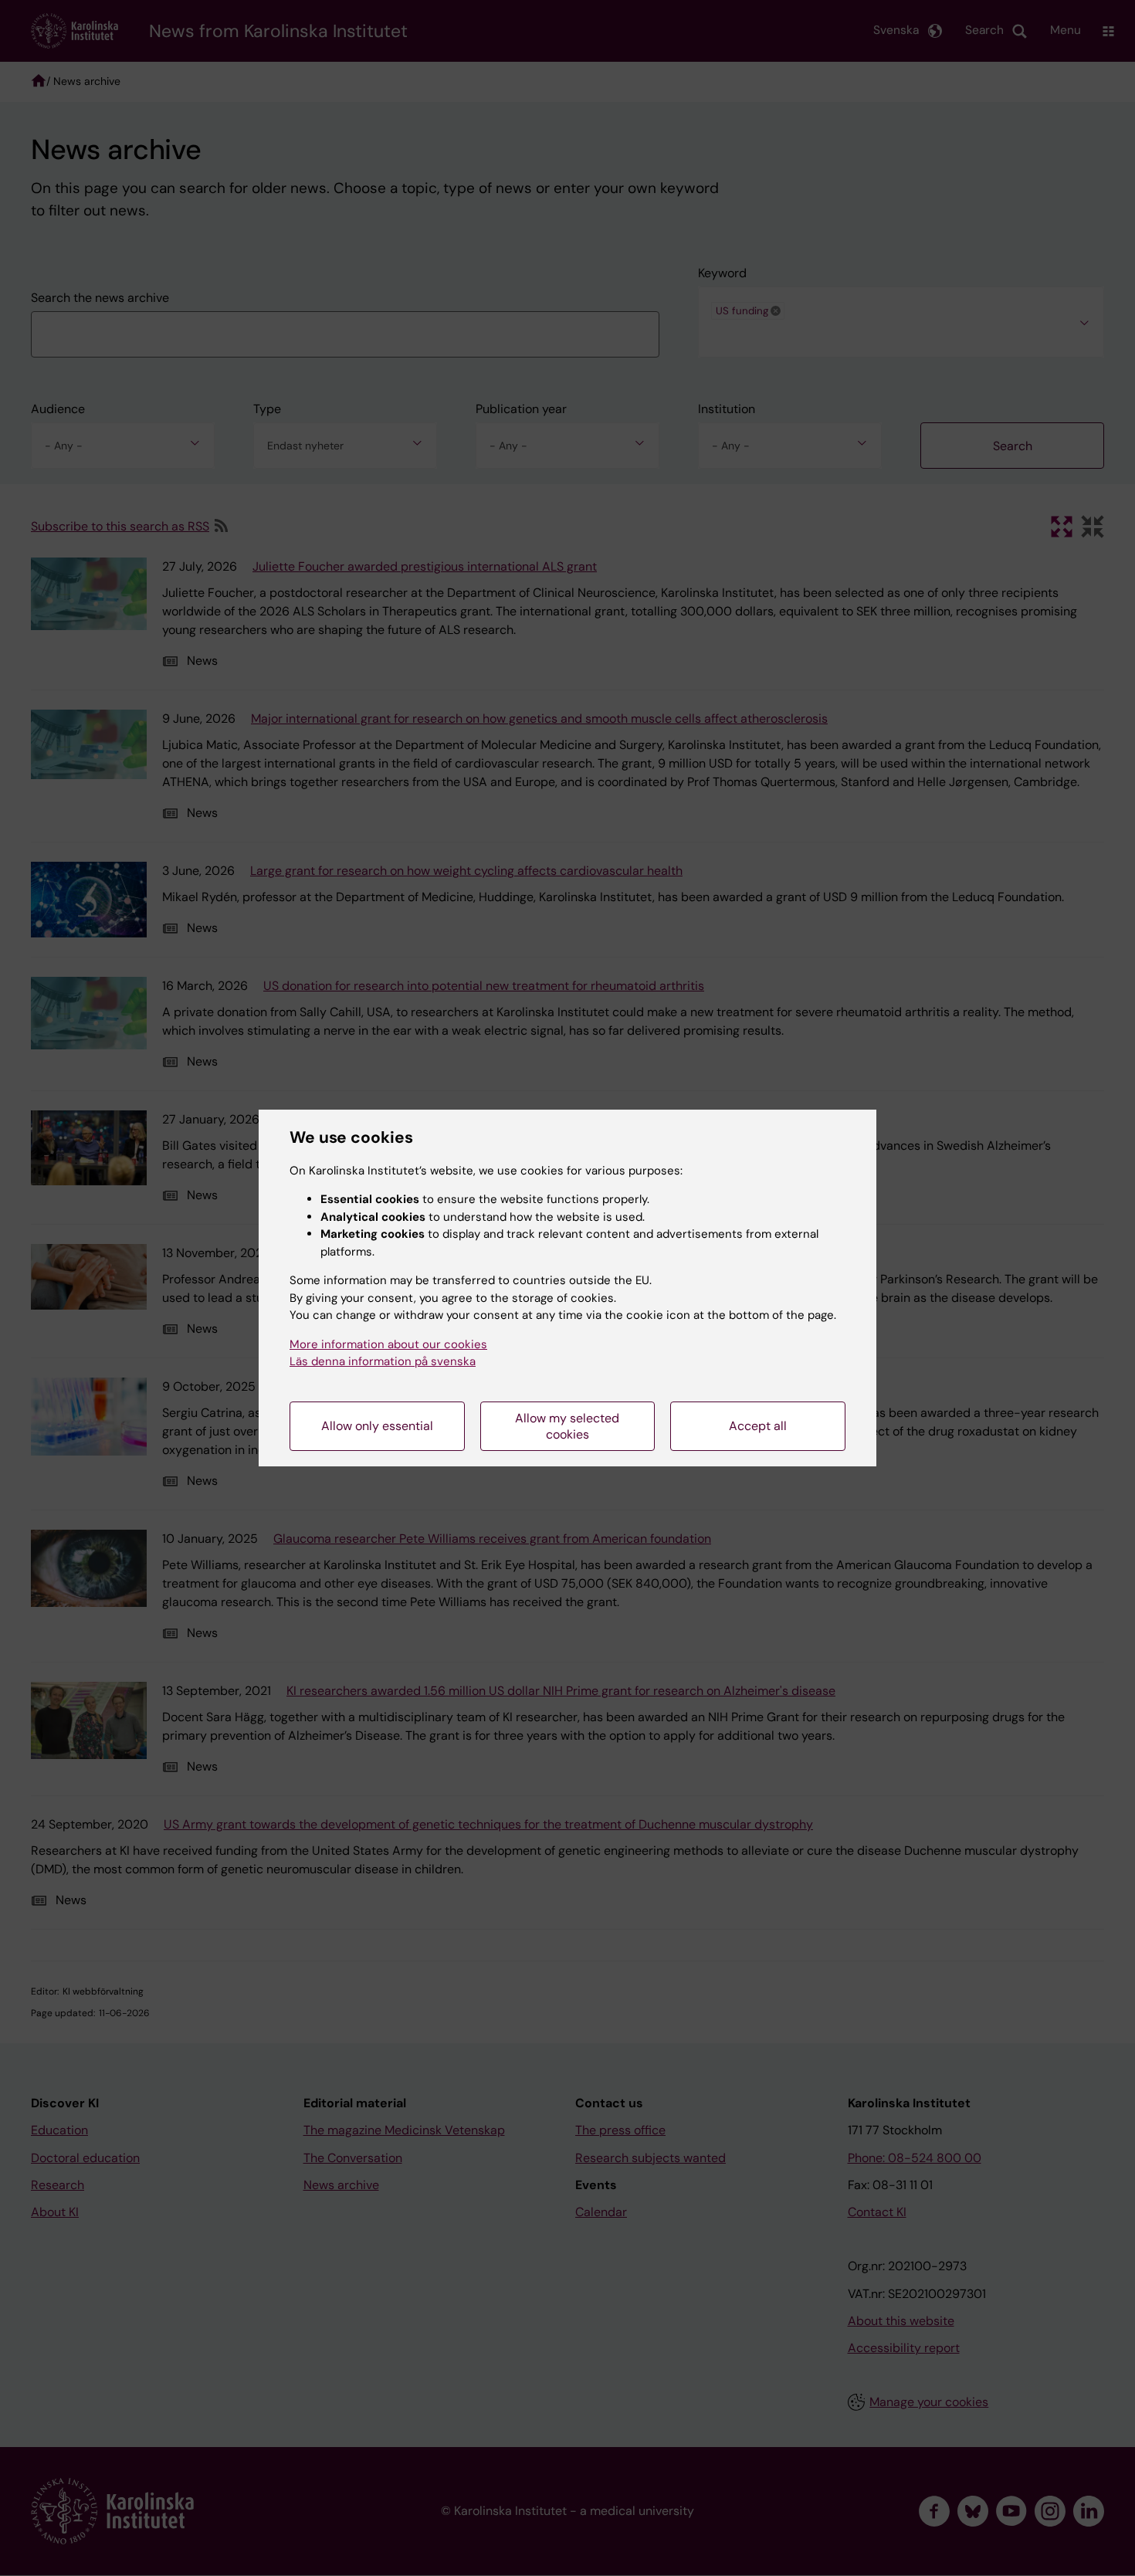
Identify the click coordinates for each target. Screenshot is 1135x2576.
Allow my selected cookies (567, 1426)
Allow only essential (377, 1426)
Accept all (758, 1426)
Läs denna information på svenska (383, 1361)
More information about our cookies (388, 1344)
